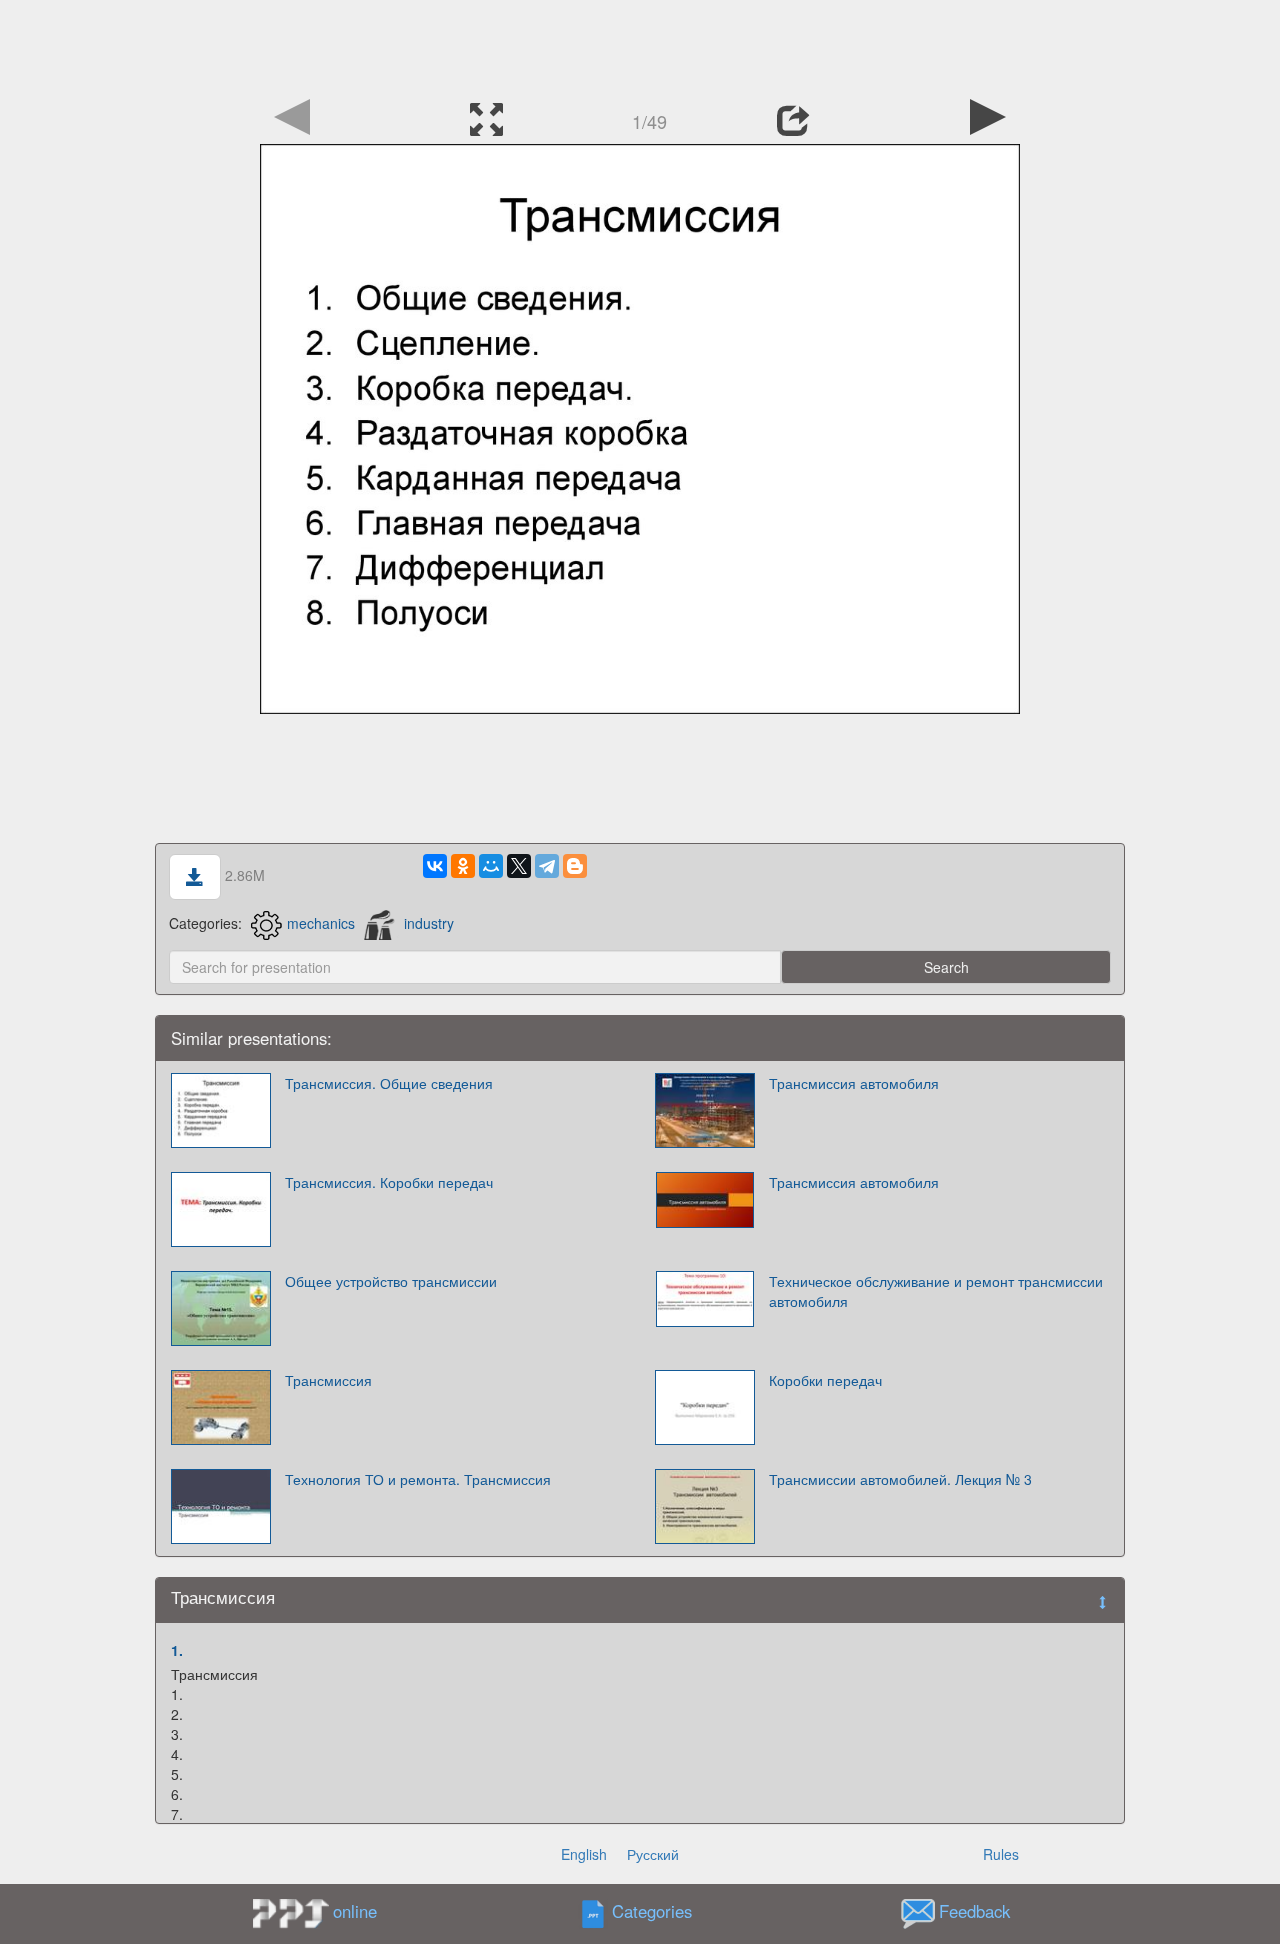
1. (177, 1650)
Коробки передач (825, 1380)
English (584, 1854)
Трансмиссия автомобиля (854, 1083)
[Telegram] (547, 866)
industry (429, 923)
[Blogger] (575, 866)
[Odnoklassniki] (463, 866)
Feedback (974, 1912)
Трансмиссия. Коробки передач (389, 1182)
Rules (1001, 1854)
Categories (652, 1912)
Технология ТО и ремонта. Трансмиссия (418, 1479)
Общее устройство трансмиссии (391, 1281)
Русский (653, 1854)
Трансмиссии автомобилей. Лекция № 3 (900, 1479)
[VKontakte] (435, 866)
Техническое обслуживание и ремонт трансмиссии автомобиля (936, 1291)
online (355, 1911)
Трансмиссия (328, 1380)
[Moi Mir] (491, 866)
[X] (519, 866)
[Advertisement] (640, 45)
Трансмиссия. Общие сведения (389, 1083)
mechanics (321, 923)
